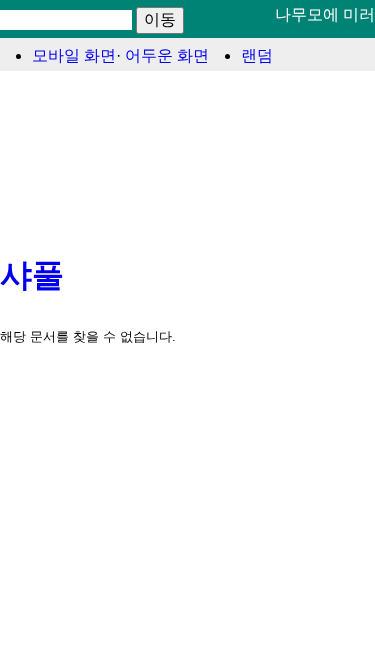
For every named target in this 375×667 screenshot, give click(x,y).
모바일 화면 (74, 55)
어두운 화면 (167, 55)
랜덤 (257, 55)
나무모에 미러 (325, 14)
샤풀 (32, 275)
